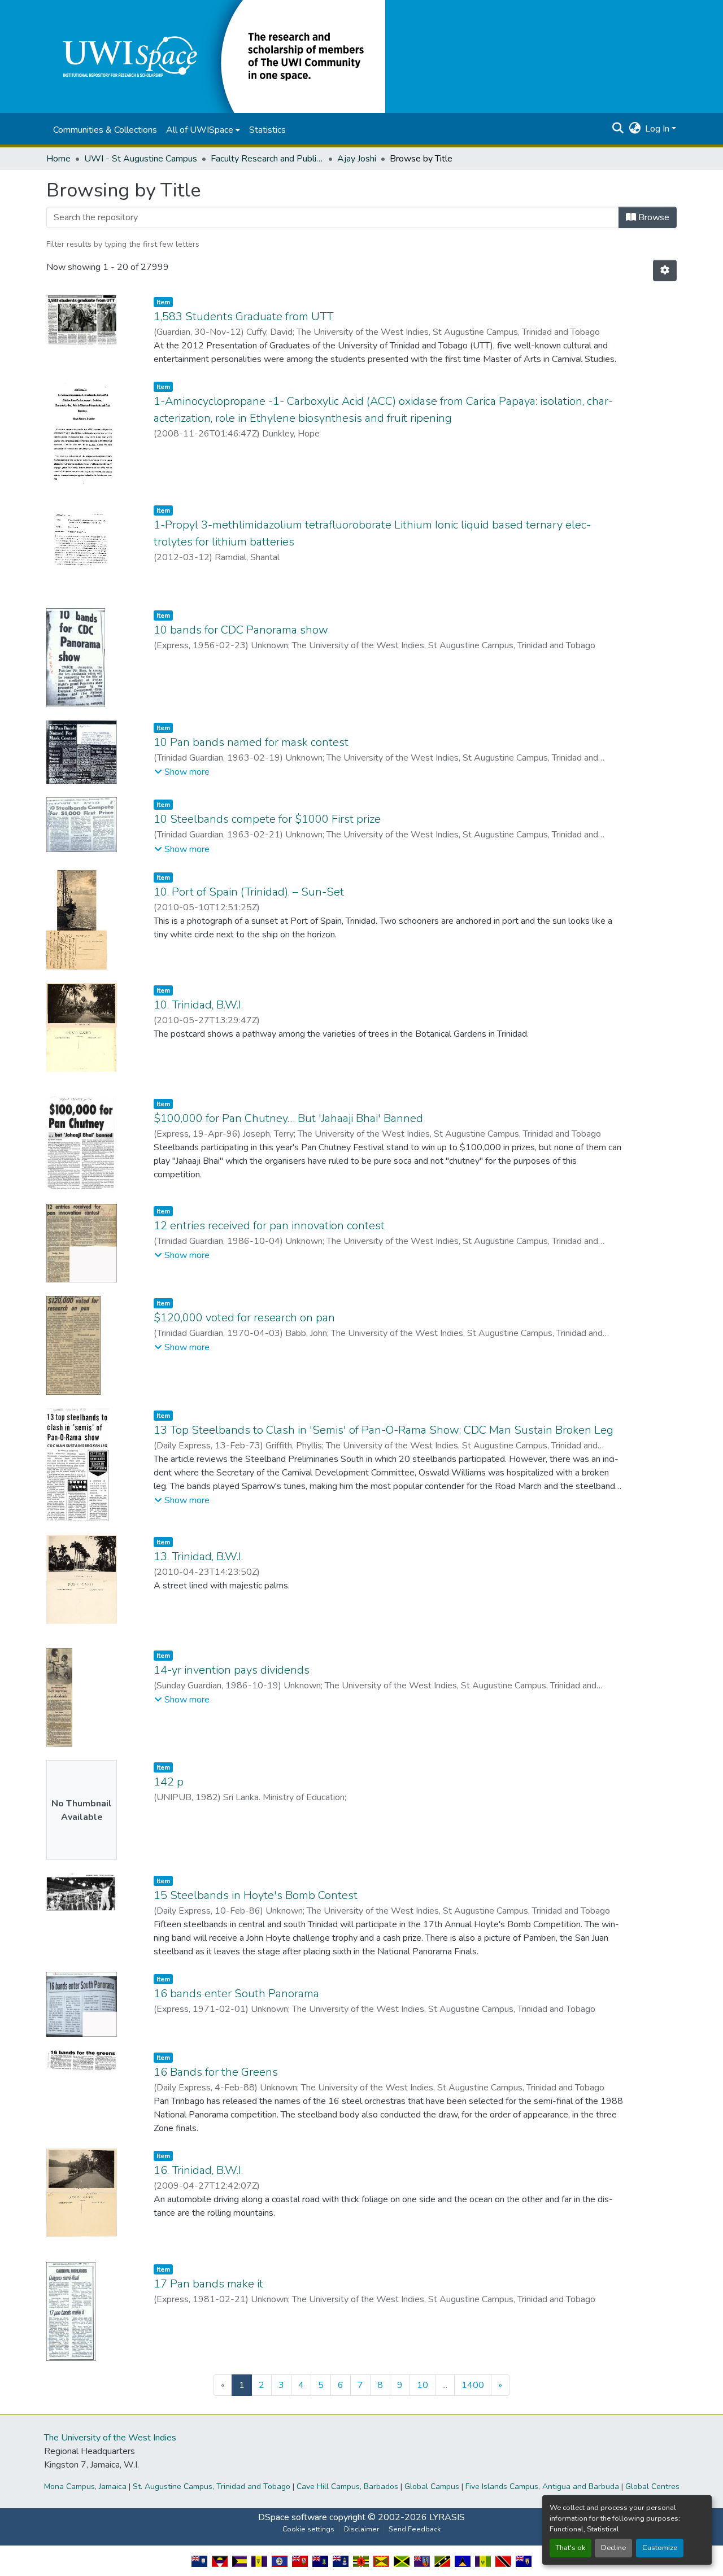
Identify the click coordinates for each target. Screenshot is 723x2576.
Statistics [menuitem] (267, 130)
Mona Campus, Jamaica (85, 2487)
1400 (473, 2385)
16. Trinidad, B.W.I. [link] (198, 2170)
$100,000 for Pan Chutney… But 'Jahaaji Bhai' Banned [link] (288, 1118)
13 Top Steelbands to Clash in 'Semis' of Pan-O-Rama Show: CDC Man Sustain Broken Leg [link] (384, 1430)
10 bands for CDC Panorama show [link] (241, 630)
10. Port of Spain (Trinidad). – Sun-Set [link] (249, 892)
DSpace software (293, 2517)
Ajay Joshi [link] (357, 159)
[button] (216, 56)
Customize (660, 2548)
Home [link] (58, 159)
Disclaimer (361, 2529)
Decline (613, 2548)
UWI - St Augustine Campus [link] (141, 159)
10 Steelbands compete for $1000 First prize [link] (267, 819)
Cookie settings (308, 2529)
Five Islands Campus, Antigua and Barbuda (542, 2487)
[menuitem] (203, 130)
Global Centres (652, 2487)
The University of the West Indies (110, 2438)
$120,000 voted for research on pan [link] (244, 1318)
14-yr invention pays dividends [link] (232, 1670)
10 (423, 2385)
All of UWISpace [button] (200, 130)
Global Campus (432, 2487)
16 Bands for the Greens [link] (216, 2072)
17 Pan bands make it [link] (208, 2284)
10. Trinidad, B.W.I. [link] (198, 1005)
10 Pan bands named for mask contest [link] (251, 742)
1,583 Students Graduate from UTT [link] (243, 316)
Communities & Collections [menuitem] (105, 130)
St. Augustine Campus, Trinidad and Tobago (212, 2487)
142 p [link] (169, 1782)
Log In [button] (658, 129)
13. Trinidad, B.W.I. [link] (198, 1556)
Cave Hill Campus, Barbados (347, 2487)
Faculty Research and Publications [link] (267, 159)
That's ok (570, 2548)
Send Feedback (415, 2529)
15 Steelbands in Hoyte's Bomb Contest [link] (256, 1895)
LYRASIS (447, 2517)
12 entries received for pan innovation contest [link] (269, 1226)
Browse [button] (653, 217)
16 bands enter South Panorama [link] (236, 1994)
